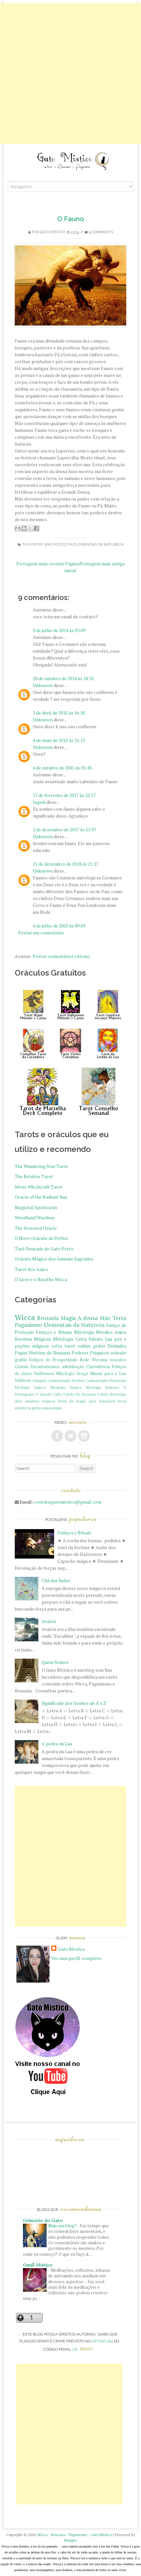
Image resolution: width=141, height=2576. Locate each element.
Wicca (25, 1317)
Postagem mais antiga (102, 564)
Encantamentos (45, 1367)
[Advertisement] (70, 74)
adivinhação (73, 1367)
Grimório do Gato (43, 2220)
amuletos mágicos (40, 1401)
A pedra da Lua (57, 1744)
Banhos (78, 1380)
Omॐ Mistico (38, 2265)
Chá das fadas (56, 1580)
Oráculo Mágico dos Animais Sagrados (54, 1259)
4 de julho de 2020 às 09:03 (59, 926)
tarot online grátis (85, 1346)
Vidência (23, 1380)
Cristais (22, 1367)
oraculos (118, 1360)
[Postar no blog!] (24, 528)
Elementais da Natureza (99, 545)
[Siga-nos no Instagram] (84, 1436)
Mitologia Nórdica (93, 1332)
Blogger (71, 2540)
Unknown (43, 685)
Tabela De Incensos (79, 1394)
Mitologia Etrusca (66, 1387)
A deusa (88, 1318)
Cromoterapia (97, 1380)
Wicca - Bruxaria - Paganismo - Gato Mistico (75, 2535)
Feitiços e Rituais (54, 1332)
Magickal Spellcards (36, 1207)
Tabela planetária (112, 1394)
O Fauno (70, 219)
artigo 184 (102, 2341)
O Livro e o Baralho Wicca (41, 1279)
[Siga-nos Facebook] (57, 1436)
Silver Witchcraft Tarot (39, 1187)
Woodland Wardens (35, 1217)
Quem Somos (55, 1662)
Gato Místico (52, 232)
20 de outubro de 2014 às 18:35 (63, 678)
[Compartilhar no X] (30, 528)
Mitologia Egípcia (30, 1387)
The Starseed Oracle (36, 1228)
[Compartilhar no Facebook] (36, 528)
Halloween (44, 1374)
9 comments (101, 232)
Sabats (96, 1339)
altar (19, 1401)
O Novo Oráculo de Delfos (41, 1238)
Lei (82, 2349)
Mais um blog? (63, 2226)
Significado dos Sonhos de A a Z (74, 1703)
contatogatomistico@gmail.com (68, 1502)
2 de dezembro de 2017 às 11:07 (64, 829)
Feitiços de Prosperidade (53, 1360)
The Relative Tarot (34, 1176)
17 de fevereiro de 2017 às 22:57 (64, 795)
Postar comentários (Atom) (61, 956)
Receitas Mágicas (33, 1339)
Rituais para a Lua (108, 1374)
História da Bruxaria (49, 1353)
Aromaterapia (59, 1380)
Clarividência (98, 1367)
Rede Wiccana (93, 1360)
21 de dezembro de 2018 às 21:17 (66, 864)
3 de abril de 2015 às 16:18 (59, 713)
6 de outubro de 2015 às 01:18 (62, 768)
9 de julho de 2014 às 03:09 (59, 630)
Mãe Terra (113, 1318)
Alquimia (40, 1380)
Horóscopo (118, 1380)
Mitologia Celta (70, 1339)
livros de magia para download (87, 1401)
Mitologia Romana (102, 1387)
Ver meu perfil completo (76, 1958)
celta (57, 1346)
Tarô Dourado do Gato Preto (44, 1249)
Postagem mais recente (40, 564)
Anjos (120, 1332)
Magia (68, 1318)
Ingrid (39, 802)
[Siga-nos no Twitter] (70, 1436)
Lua (109, 1339)
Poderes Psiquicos (90, 1353)
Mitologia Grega (72, 1374)
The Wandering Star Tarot (41, 1166)
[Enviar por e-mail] (18, 528)
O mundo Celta (49, 1394)
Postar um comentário (41, 933)
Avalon (49, 1621)
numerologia (52, 1408)
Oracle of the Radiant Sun (41, 1197)
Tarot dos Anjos (31, 1269)
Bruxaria (48, 1318)
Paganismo (28, 1325)
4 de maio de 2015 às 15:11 (59, 740)
